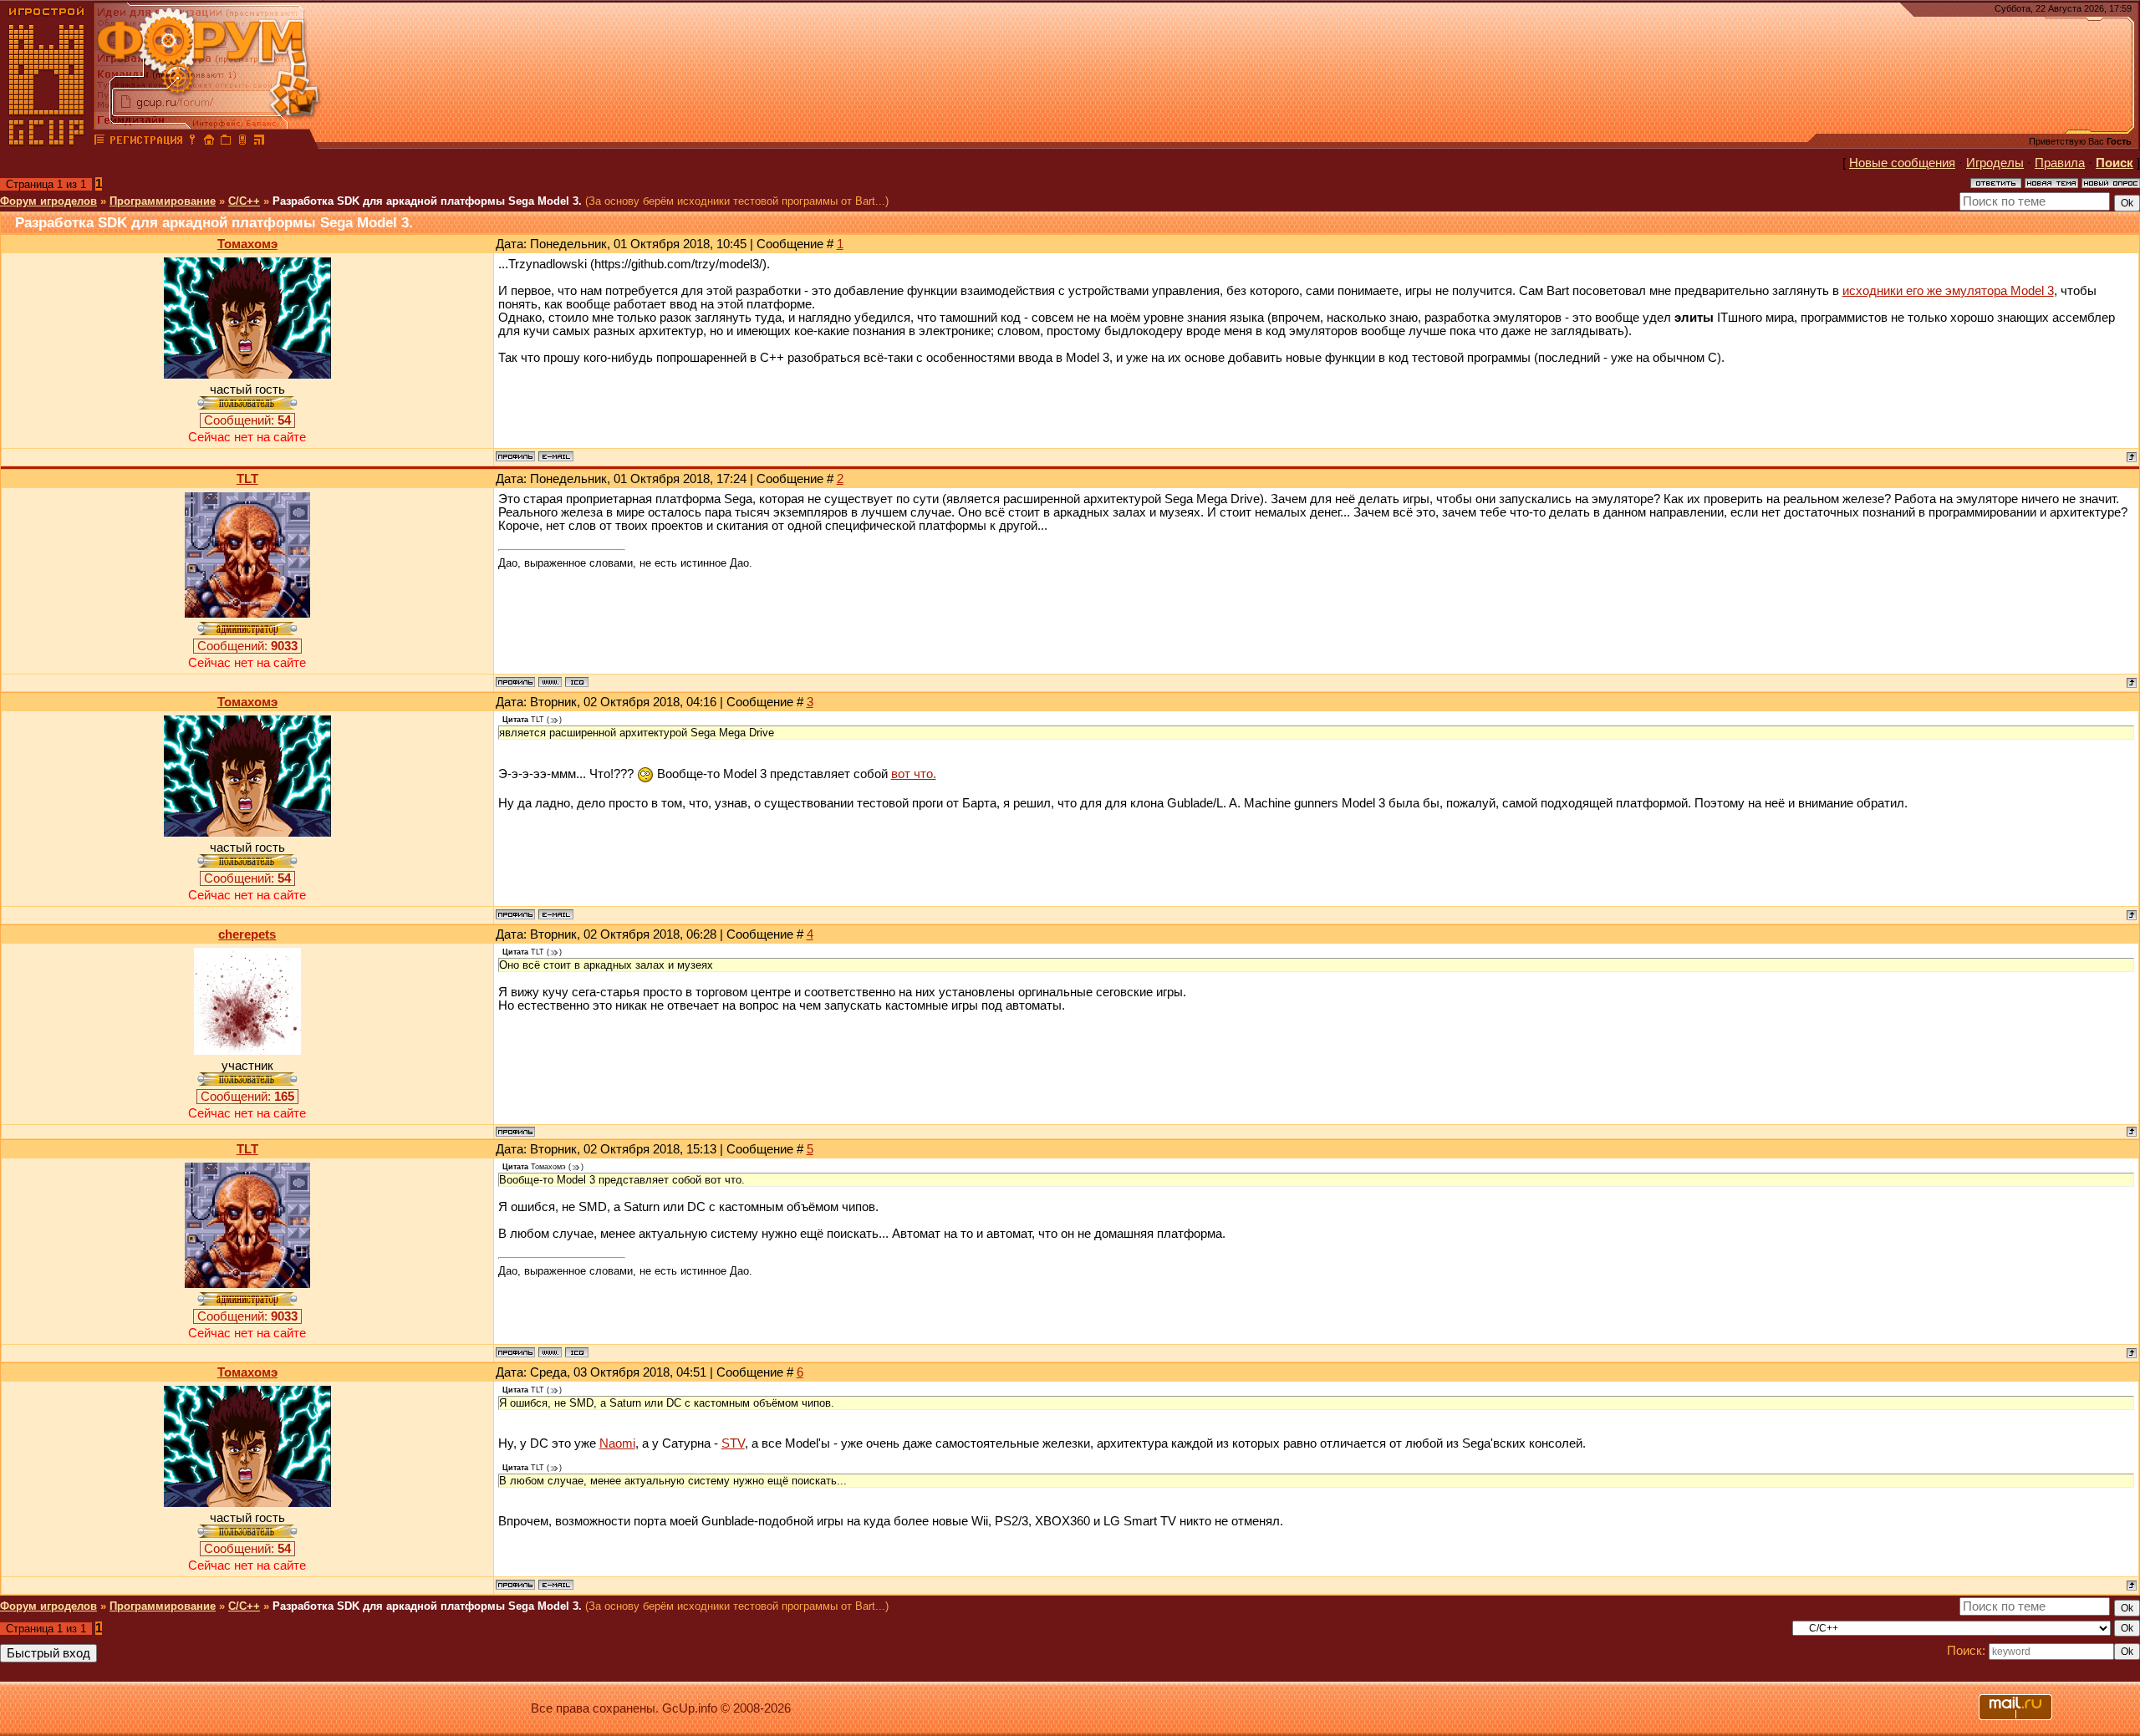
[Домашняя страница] (550, 682)
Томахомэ (247, 244)
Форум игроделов (48, 201)
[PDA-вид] (242, 142)
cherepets (247, 934)
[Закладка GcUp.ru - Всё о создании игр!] (226, 142)
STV (733, 1443)
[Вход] (192, 142)
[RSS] (259, 142)
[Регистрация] (146, 142)
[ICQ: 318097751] (577, 682)
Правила (2060, 163)
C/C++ (244, 201)
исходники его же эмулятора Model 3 (1948, 291)
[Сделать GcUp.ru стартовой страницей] (209, 142)
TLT (247, 479)
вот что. (914, 774)
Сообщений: (247, 420)
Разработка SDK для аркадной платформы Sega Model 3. (427, 201)
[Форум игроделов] (99, 142)
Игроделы (1995, 163)
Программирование (163, 201)
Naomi (617, 1443)
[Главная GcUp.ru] (47, 142)
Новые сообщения (1902, 163)
